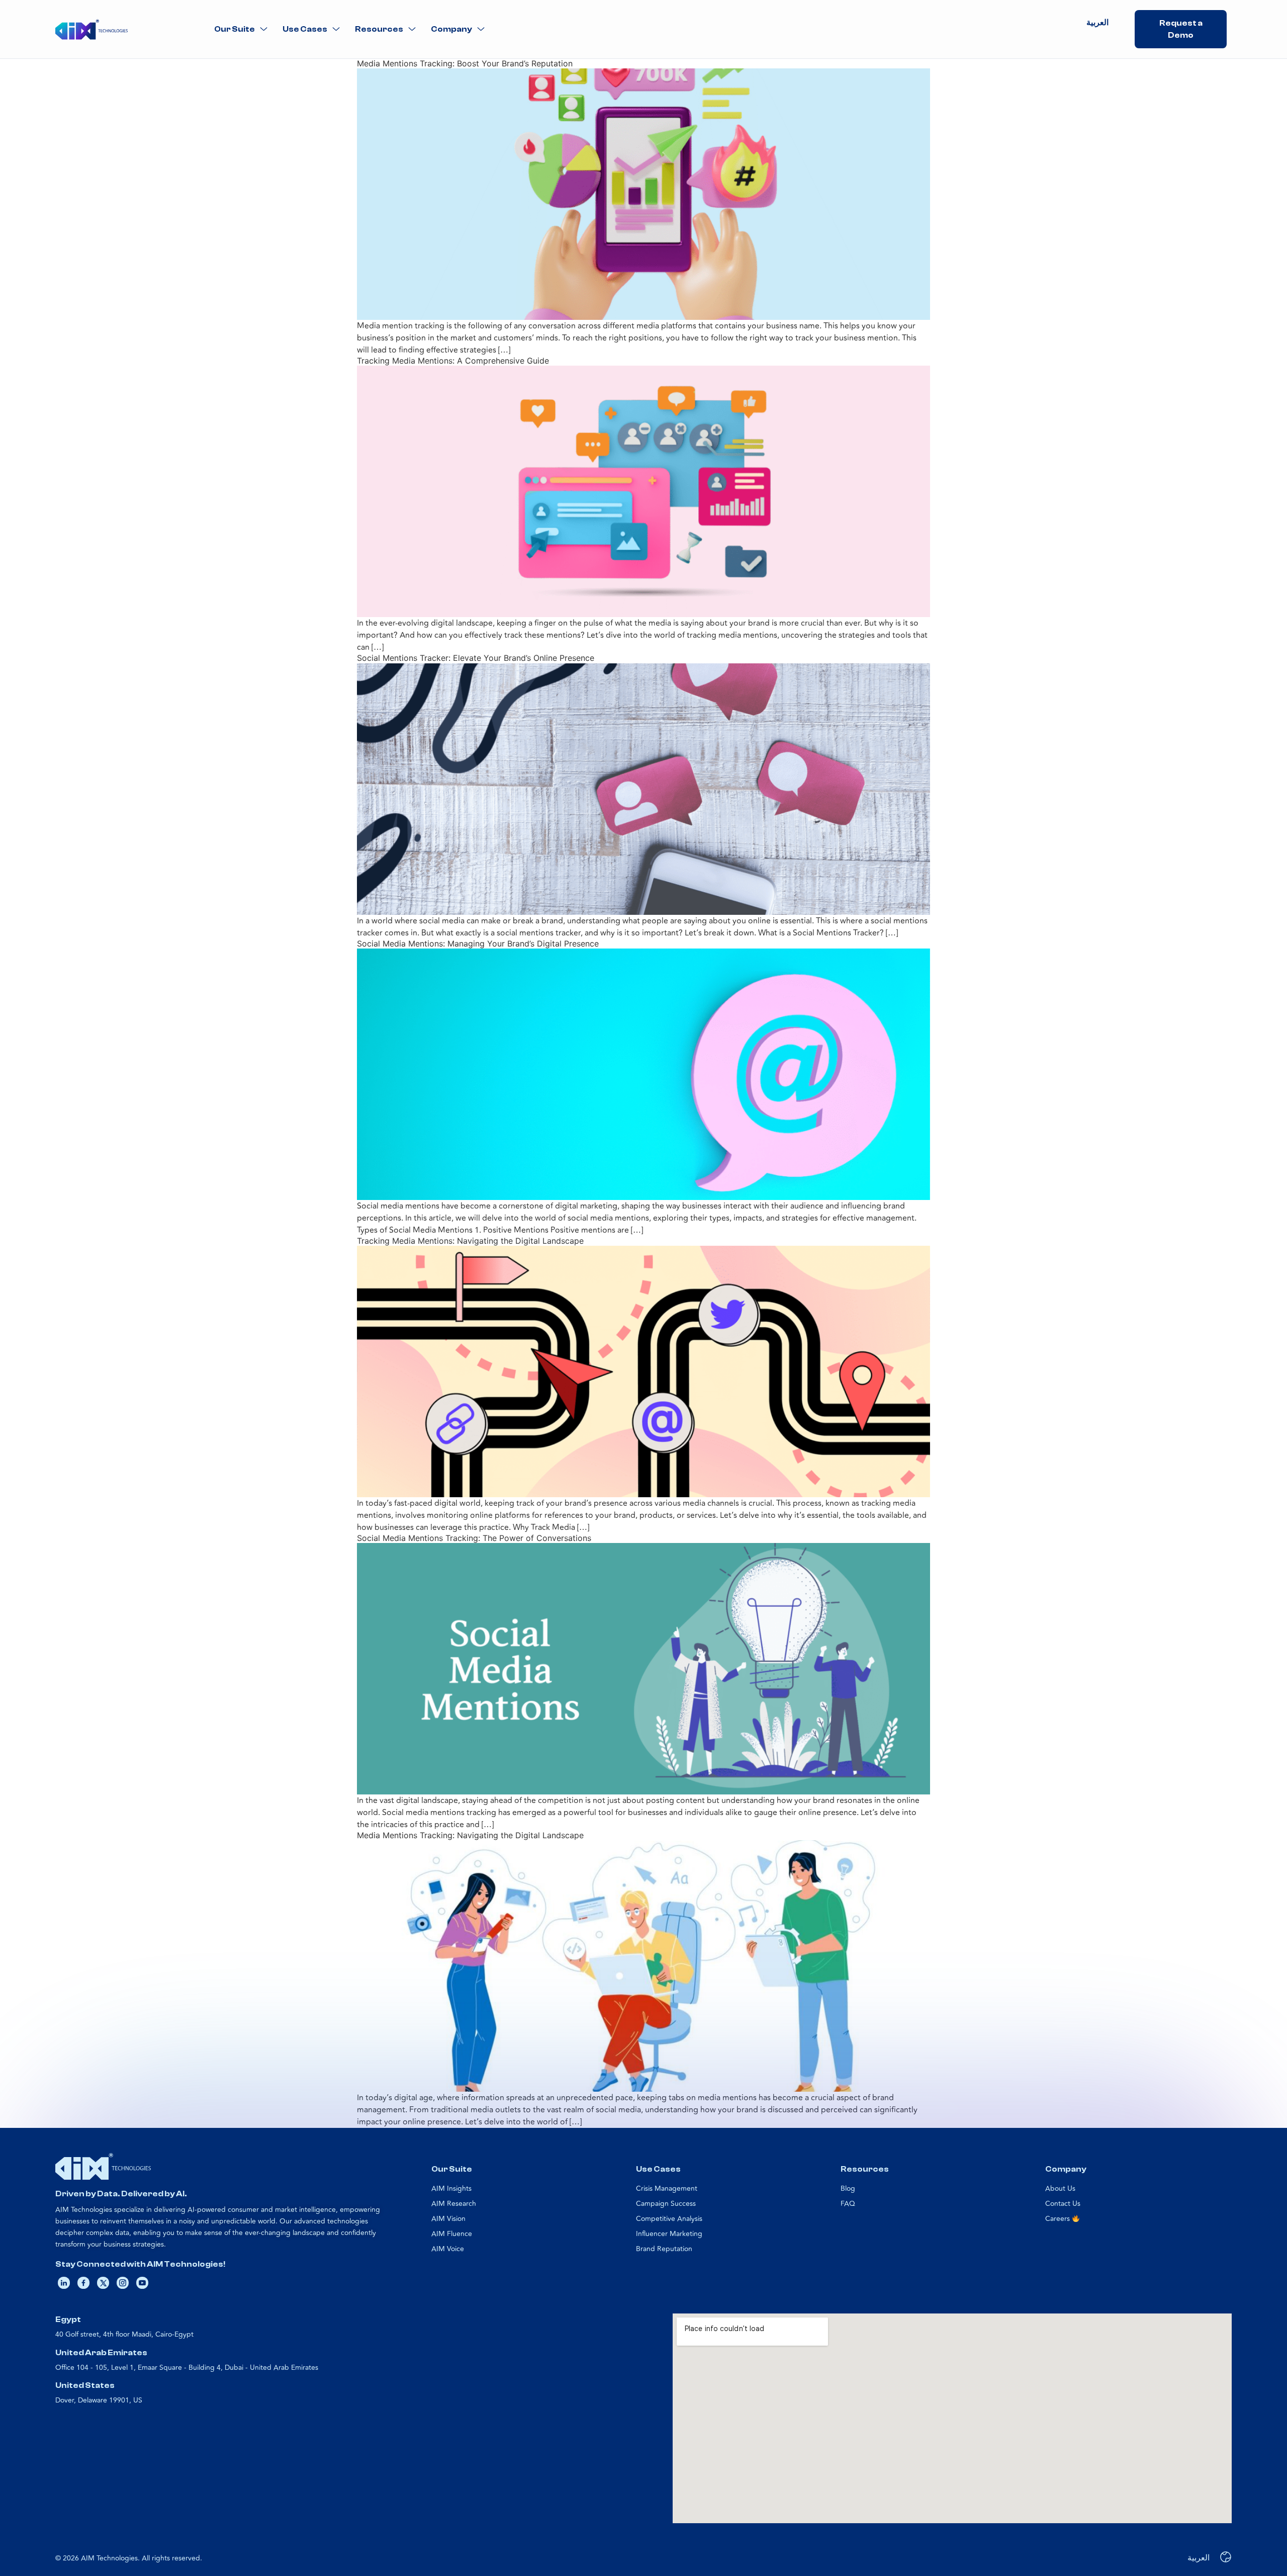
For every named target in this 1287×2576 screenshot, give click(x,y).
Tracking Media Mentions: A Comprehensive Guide (453, 361)
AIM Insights (451, 2188)
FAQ (848, 2204)
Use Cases (305, 29)
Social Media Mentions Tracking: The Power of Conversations (474, 1538)
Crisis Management (667, 2188)
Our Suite (235, 29)
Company (451, 29)
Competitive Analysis (669, 2219)
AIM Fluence (452, 2234)
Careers (1059, 2219)
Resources (379, 29)
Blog (848, 2188)
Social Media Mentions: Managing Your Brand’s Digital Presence (478, 943)
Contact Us (1063, 2204)
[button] (241, 29)
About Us (1060, 2188)
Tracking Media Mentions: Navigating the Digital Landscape (470, 1241)
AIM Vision (448, 2219)
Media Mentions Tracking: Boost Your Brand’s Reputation (465, 63)
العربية (1097, 23)
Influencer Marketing (669, 2234)
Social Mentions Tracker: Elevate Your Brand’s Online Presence (476, 658)
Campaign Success (666, 2204)
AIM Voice (448, 2249)
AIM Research (454, 2204)
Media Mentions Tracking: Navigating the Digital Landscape (470, 1835)
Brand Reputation (664, 2249)
